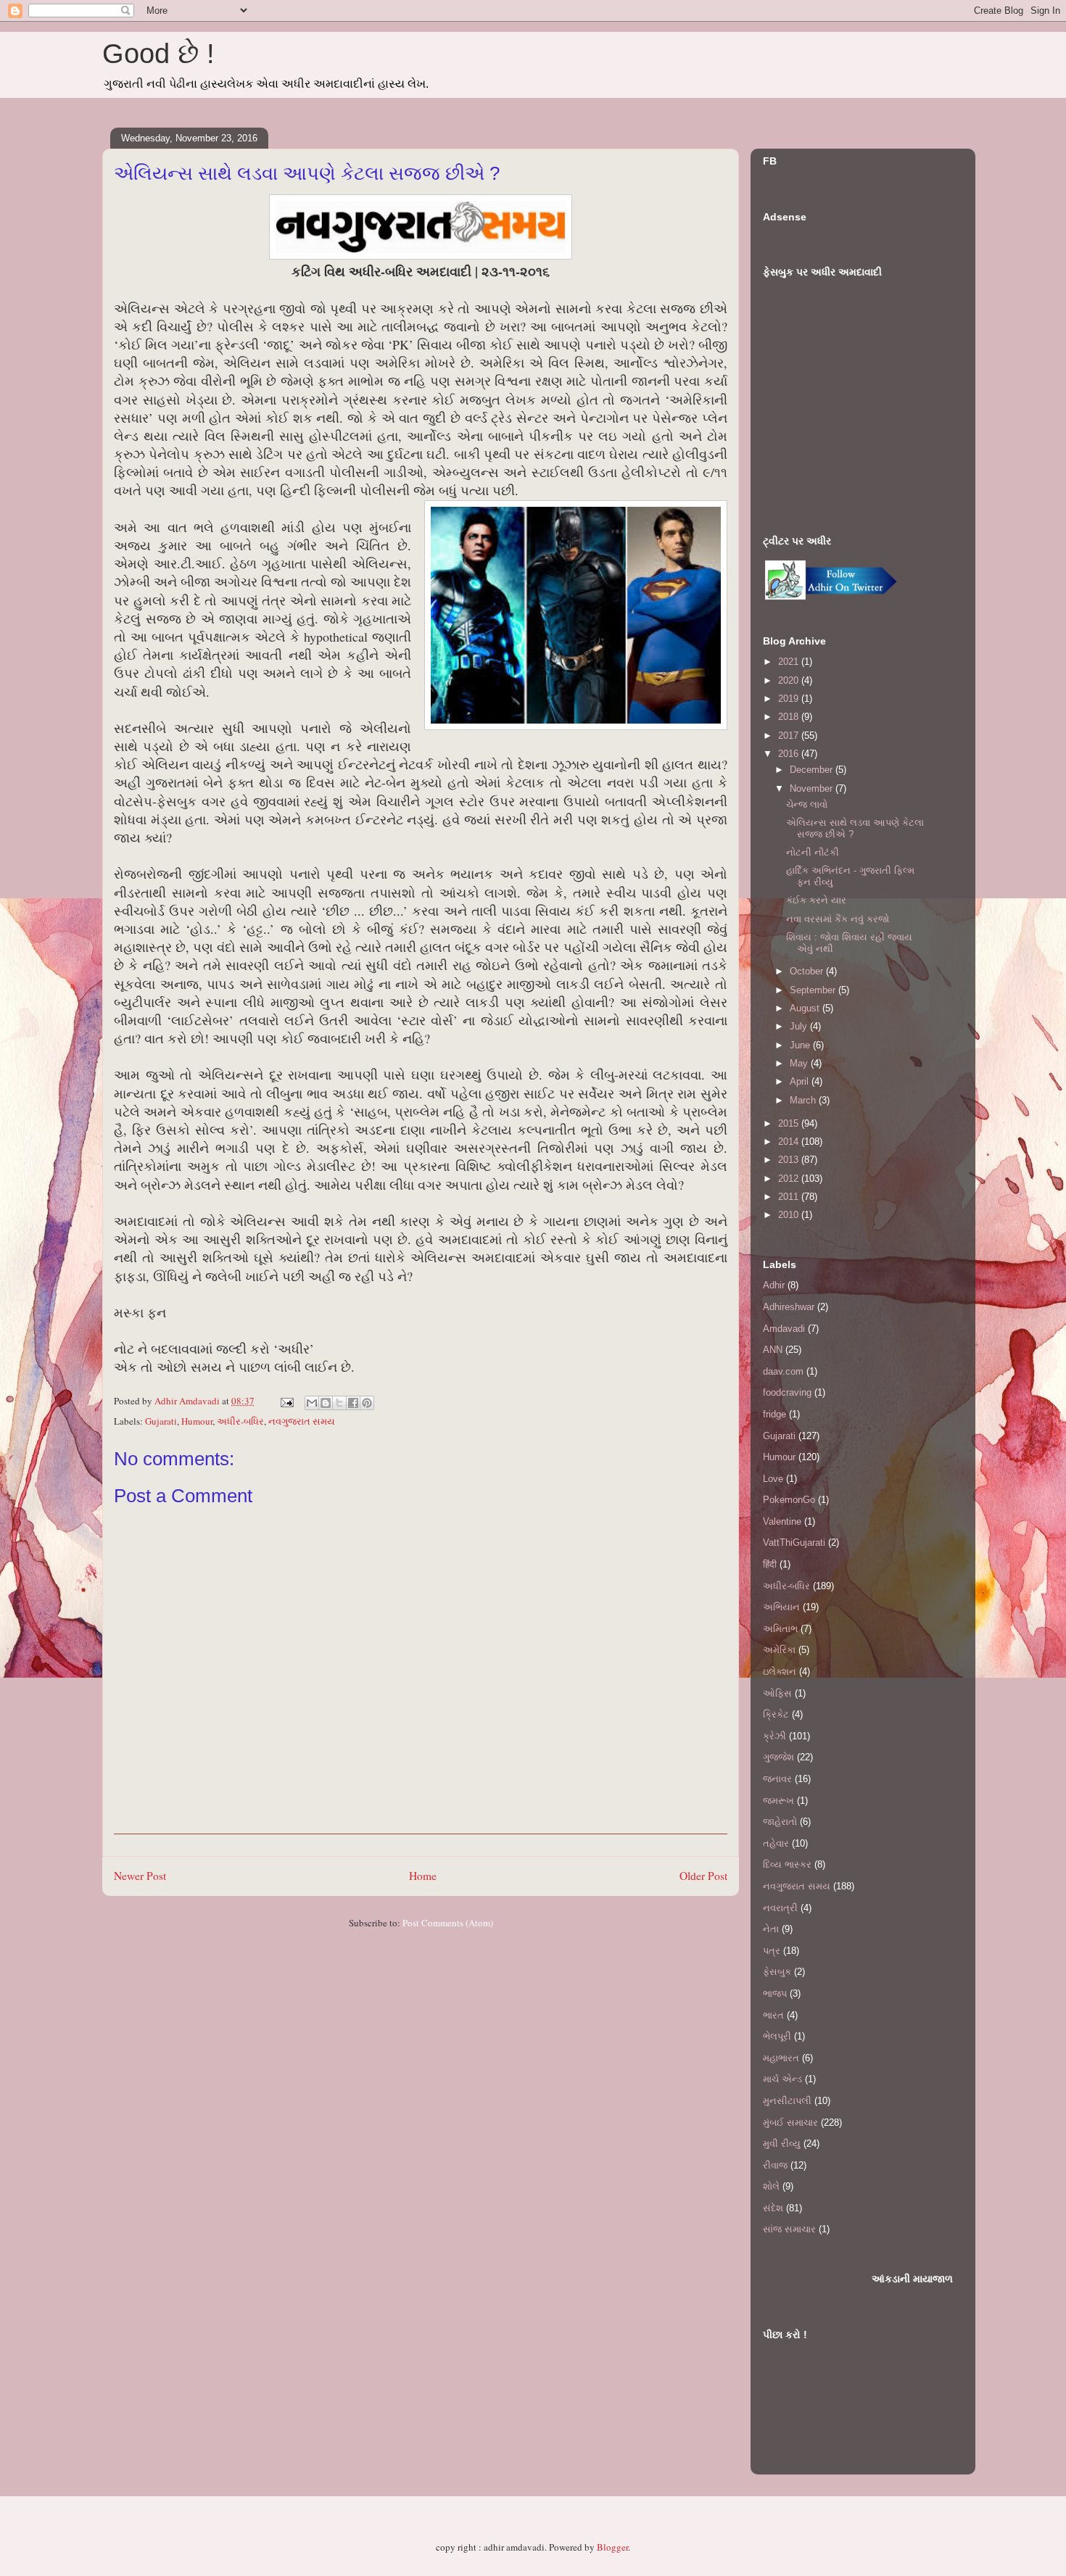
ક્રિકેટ (776, 1714)
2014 (790, 1142)
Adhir (774, 1285)
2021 (790, 662)
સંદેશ (773, 2208)
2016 (790, 754)
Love (773, 1479)
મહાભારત (781, 2058)
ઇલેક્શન (780, 1672)
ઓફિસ (777, 1693)
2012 (790, 1179)
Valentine (782, 1521)
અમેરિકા (779, 1650)
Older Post (703, 1876)
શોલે (771, 2186)
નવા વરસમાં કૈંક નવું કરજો (838, 919)
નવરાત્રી (780, 1908)
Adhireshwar (789, 1307)
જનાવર (777, 1779)
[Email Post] (286, 1401)
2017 (790, 736)
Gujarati (161, 1421)
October (808, 971)
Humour (197, 1421)
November (813, 788)
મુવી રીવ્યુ (782, 2144)
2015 (790, 1123)
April (801, 1081)
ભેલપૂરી (777, 2036)
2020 (790, 680)
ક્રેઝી (774, 1736)
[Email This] (312, 1403)
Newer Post (140, 1876)
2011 (790, 1197)
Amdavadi (784, 1329)
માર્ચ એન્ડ (782, 2079)
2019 (790, 699)
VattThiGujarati (794, 1542)
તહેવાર (776, 1843)
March (804, 1100)
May (800, 1063)
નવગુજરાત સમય (302, 1421)
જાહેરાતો (780, 1822)
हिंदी (770, 1564)
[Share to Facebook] (353, 1403)
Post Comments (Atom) (448, 1923)
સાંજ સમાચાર (789, 2229)
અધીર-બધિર (240, 1421)
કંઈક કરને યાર (816, 900)
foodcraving (787, 1392)
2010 (790, 1215)
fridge (774, 1414)
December (813, 770)
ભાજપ (775, 1993)
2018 (790, 717)
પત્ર (772, 1951)
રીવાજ (775, 2165)
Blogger (612, 2547)
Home (423, 1876)
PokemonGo (789, 1500)
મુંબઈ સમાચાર (790, 2122)
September (814, 990)
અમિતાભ (780, 1629)
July (800, 1026)
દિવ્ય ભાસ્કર (787, 1864)
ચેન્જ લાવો (807, 804)
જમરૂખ (778, 1801)
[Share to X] (339, 1403)
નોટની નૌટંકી (813, 852)
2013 (790, 1160)
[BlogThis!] (326, 1403)
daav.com (783, 1371)
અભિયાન (781, 1607)
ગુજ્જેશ (778, 1757)
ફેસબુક (777, 1972)
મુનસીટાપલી (787, 2101)
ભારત (773, 2015)
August (806, 1008)
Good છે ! (158, 54)
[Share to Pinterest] (367, 1403)
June (801, 1045)
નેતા (771, 1929)
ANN (773, 1350)
